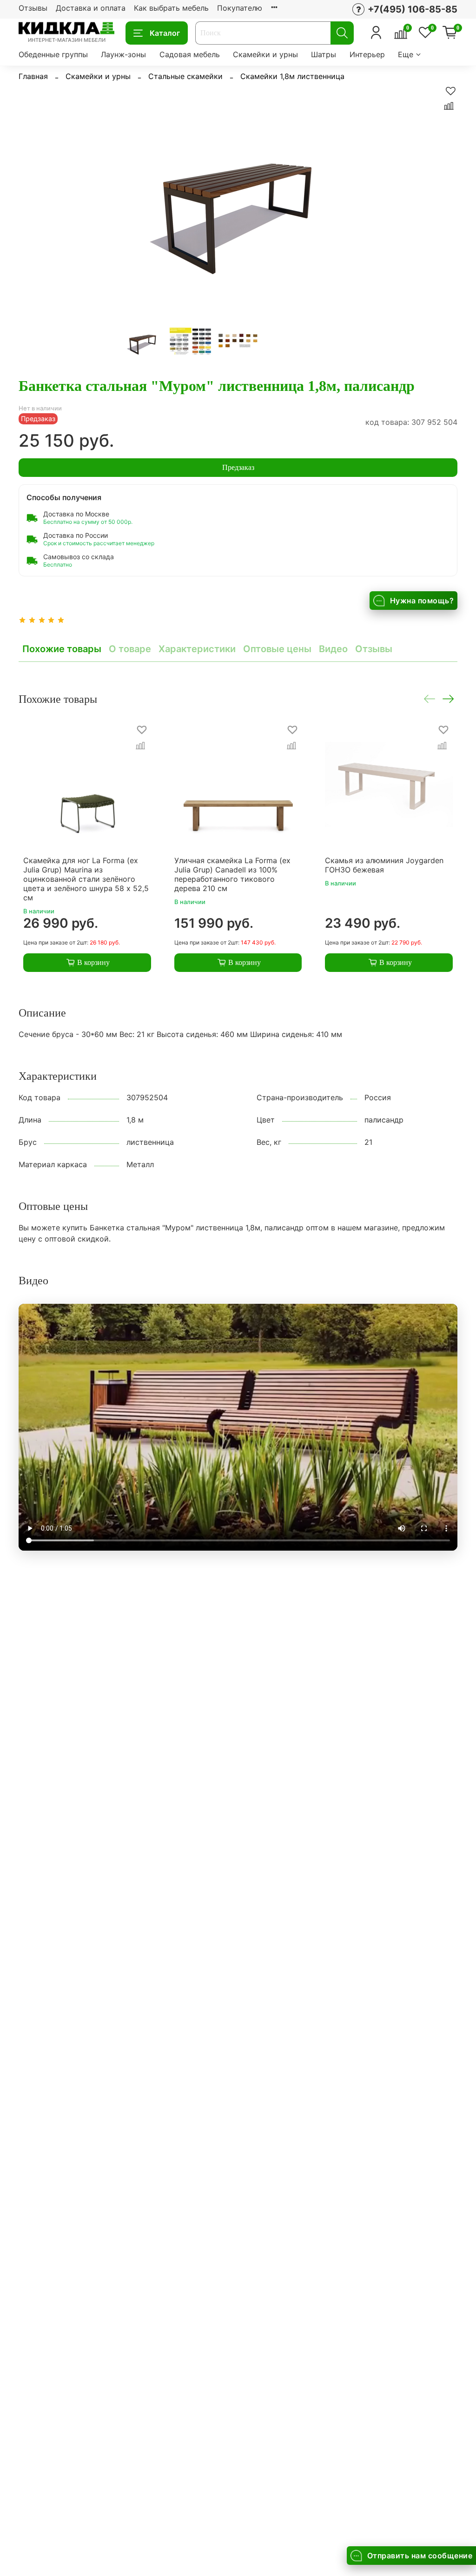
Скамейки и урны (265, 54)
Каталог (165, 33)
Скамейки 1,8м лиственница (292, 76)
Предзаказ (238, 467)
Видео (333, 649)
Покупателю (240, 8)
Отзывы (33, 8)
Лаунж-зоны (123, 54)
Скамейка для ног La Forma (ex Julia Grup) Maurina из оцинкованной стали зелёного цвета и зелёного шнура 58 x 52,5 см (86, 879)
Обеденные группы (53, 54)
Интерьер (367, 54)
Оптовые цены (277, 649)
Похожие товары (62, 649)
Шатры (324, 54)
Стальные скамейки (185, 76)
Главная (33, 76)
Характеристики (197, 649)
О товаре (130, 649)
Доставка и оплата (91, 8)
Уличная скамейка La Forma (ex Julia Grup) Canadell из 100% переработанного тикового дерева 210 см (232, 874)
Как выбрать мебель (171, 8)
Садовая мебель (190, 54)
